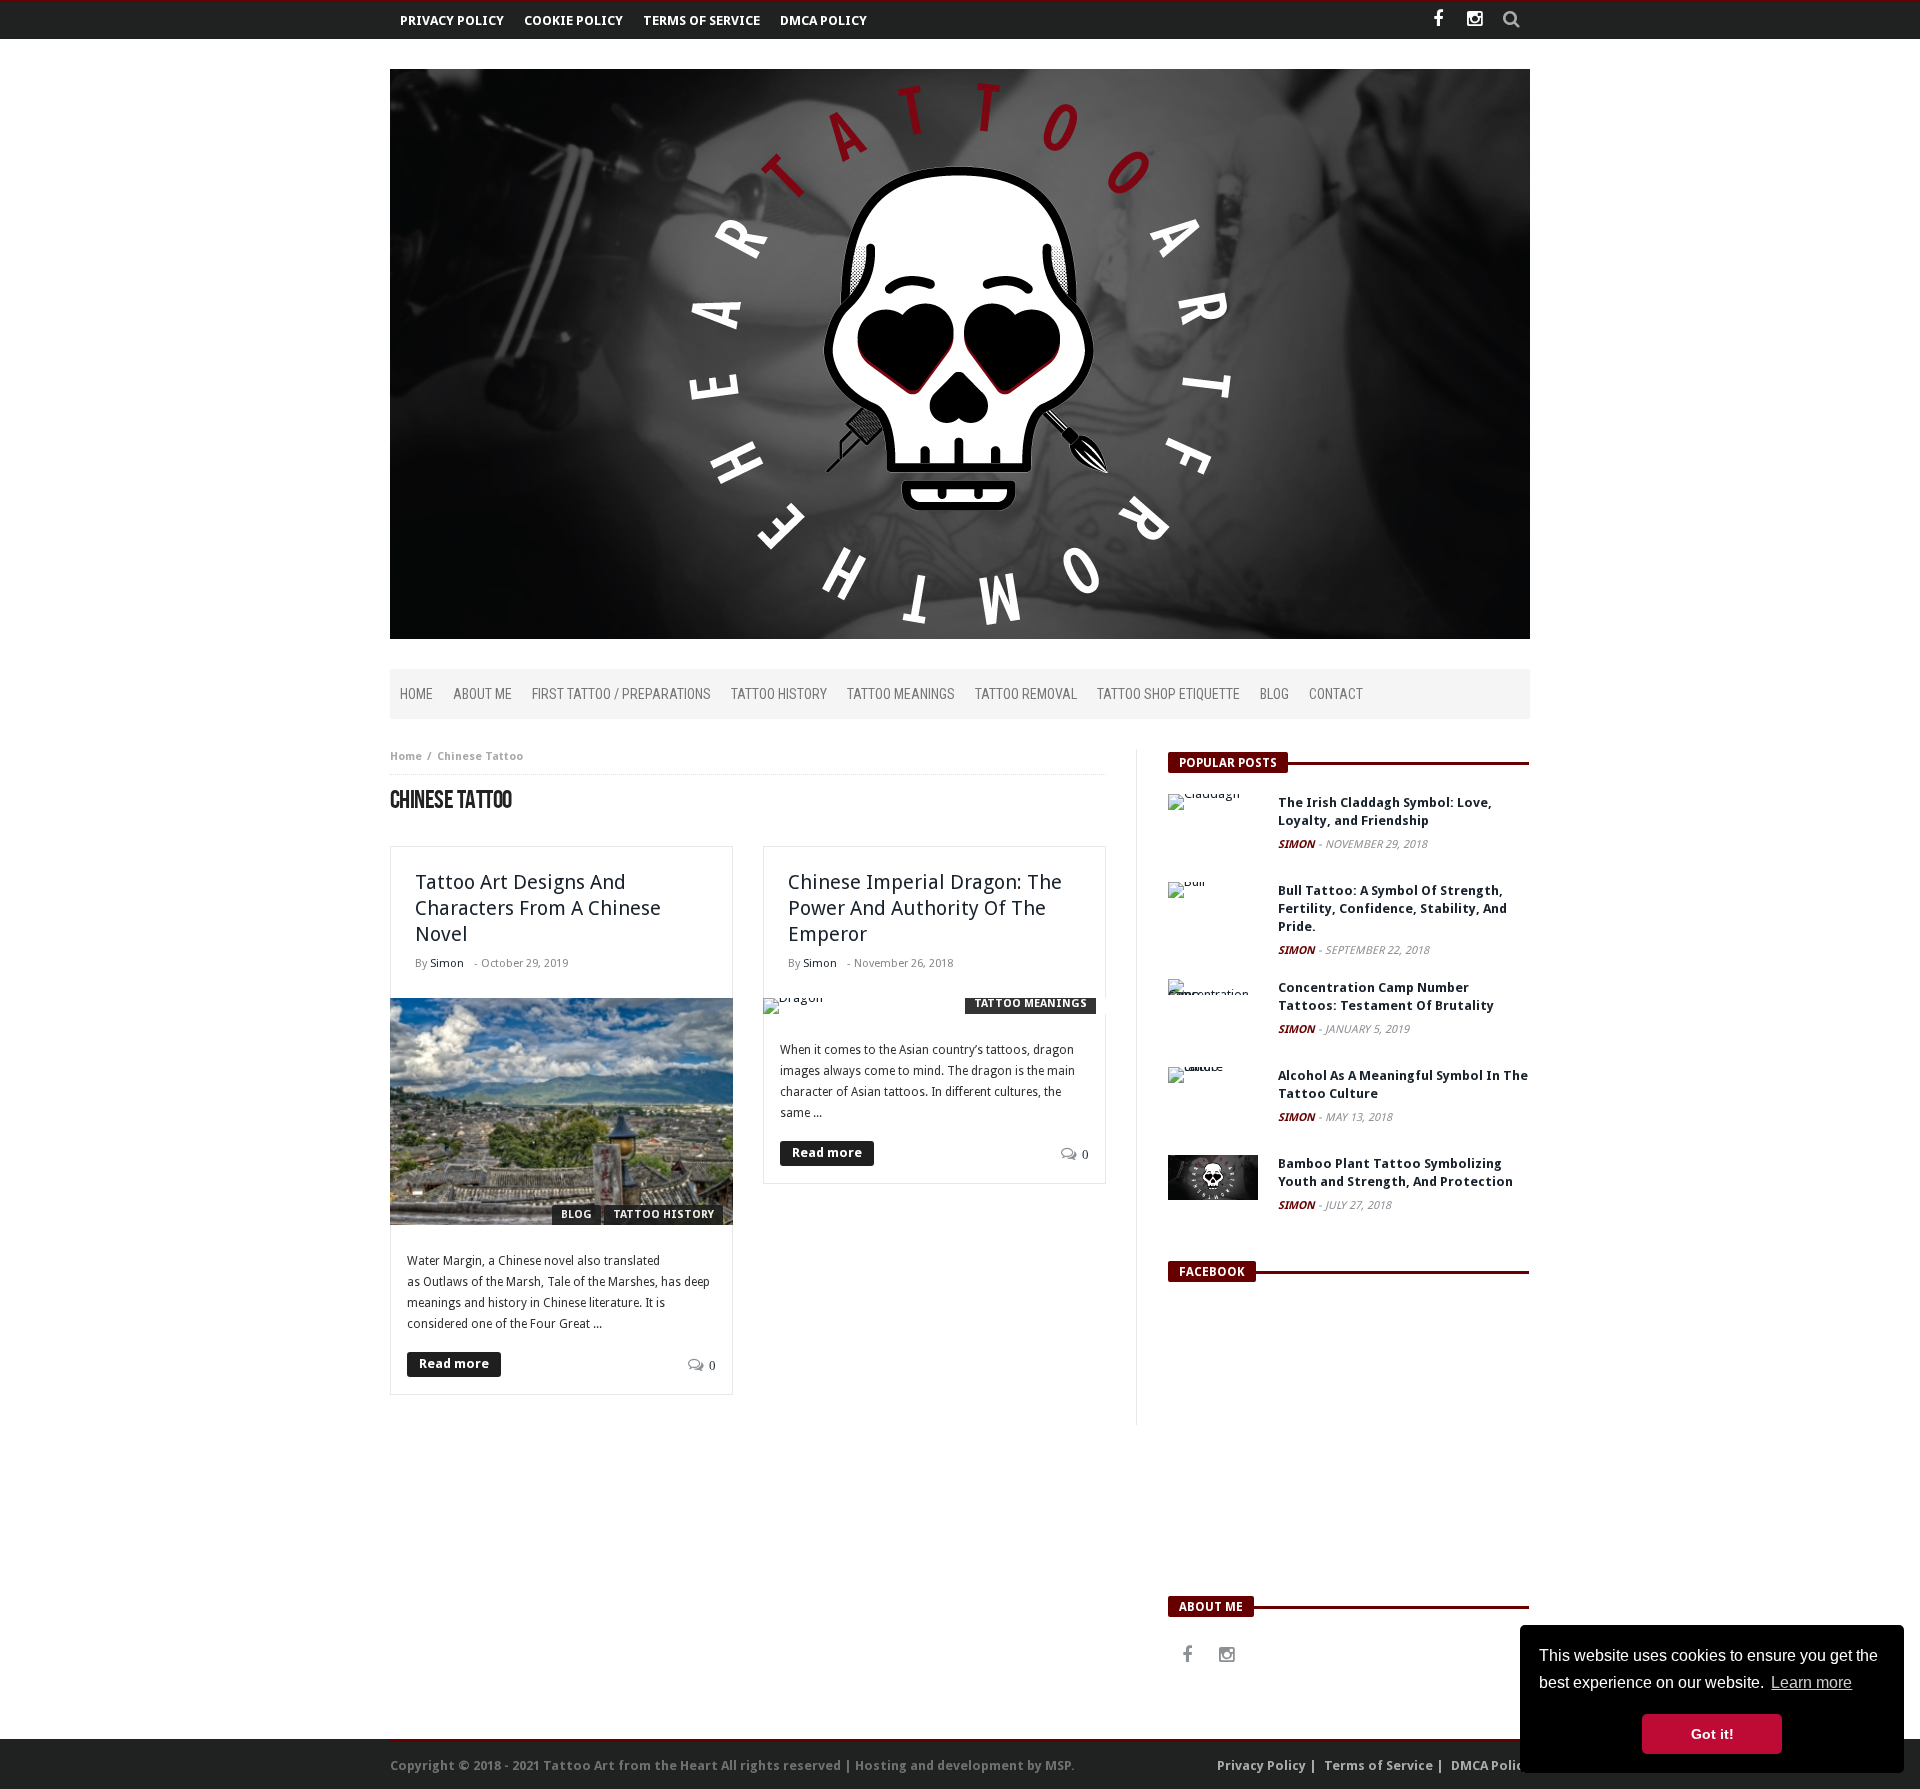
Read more (454, 1363)
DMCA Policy (823, 20)
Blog (576, 1214)
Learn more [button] (1811, 1682)
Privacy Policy (452, 20)
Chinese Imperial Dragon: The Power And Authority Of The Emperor (925, 908)
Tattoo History (663, 1214)
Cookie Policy (573, 20)
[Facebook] (1437, 20)
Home (406, 756)
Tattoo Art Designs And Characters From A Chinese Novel (538, 908)
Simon (447, 963)
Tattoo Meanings (1030, 1003)
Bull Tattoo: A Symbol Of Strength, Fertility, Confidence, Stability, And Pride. (1392, 908)
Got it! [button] (1712, 1734)
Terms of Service (701, 20)
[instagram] (1474, 20)
